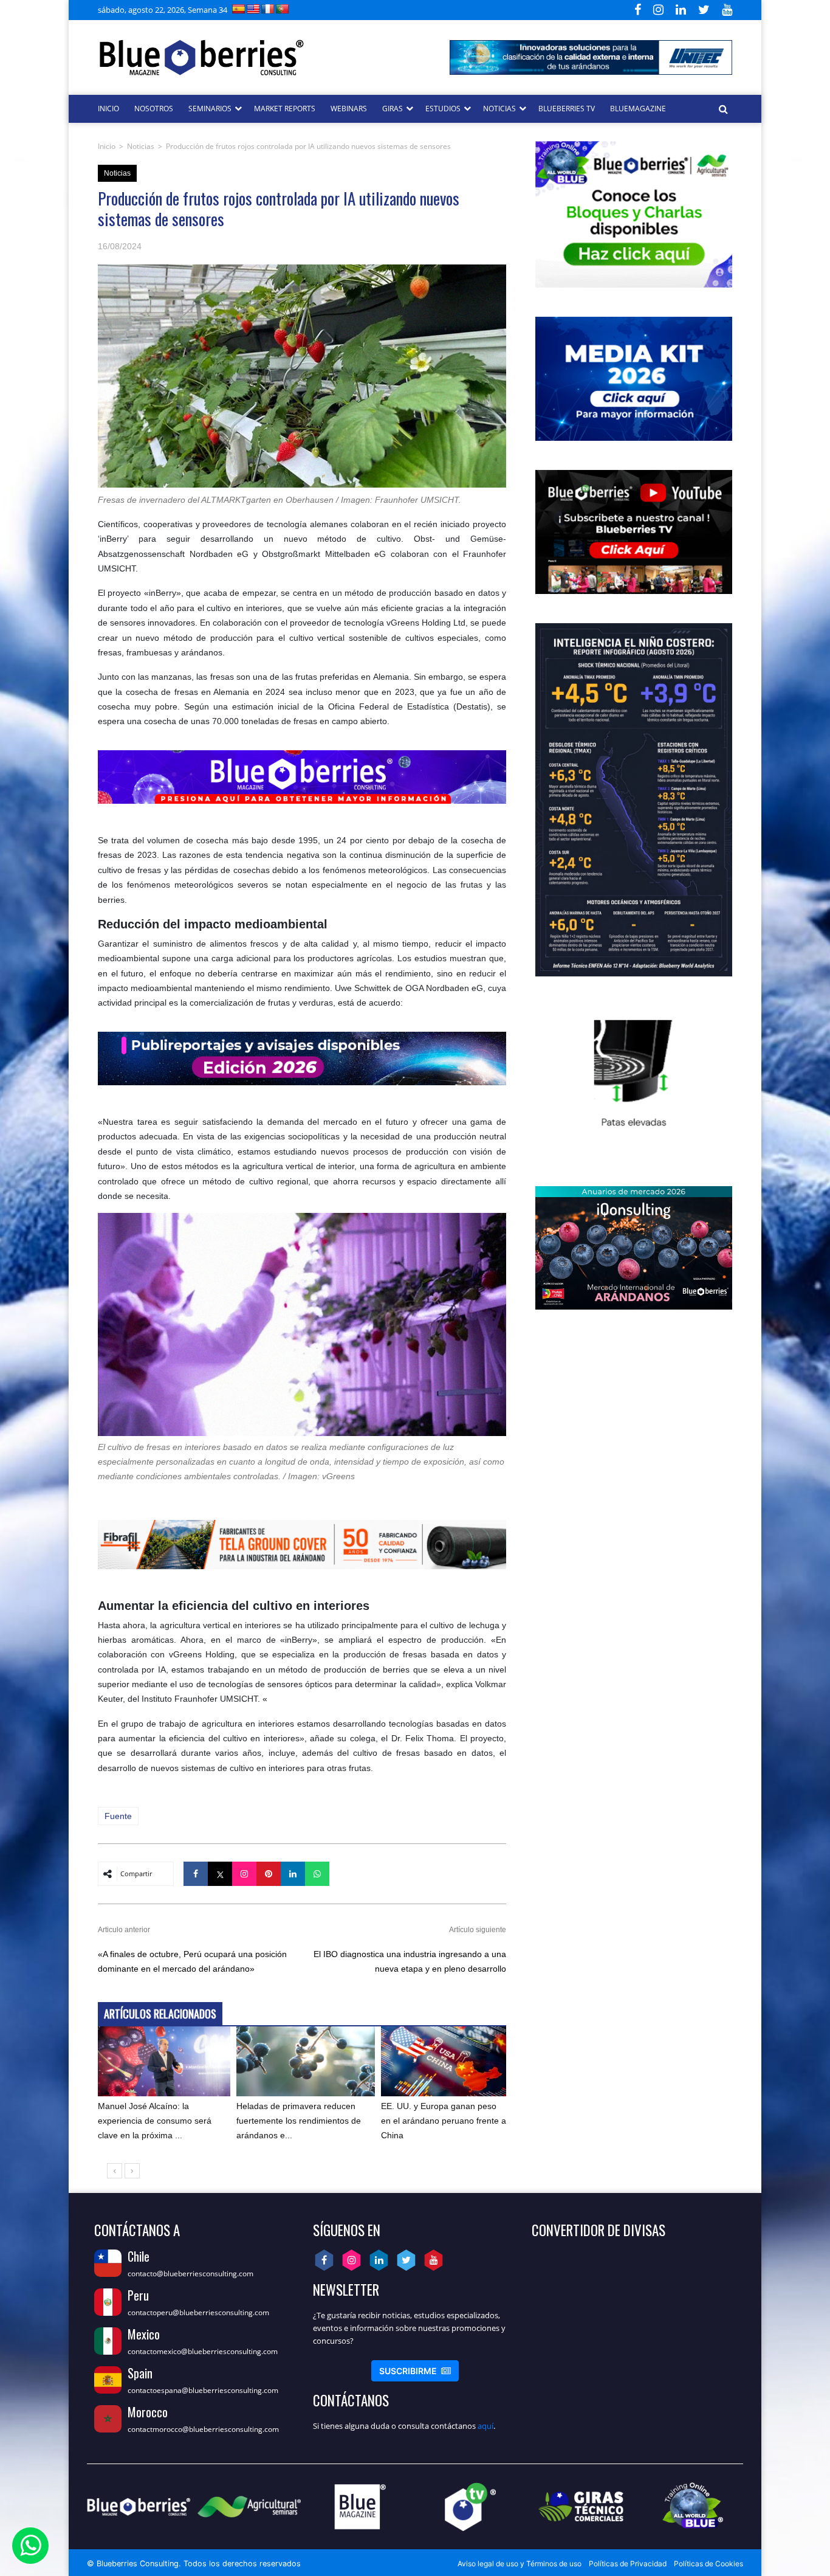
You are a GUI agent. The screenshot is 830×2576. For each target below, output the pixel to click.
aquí (485, 2426)
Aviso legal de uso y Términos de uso (520, 2564)
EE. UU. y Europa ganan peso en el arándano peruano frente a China (444, 2121)
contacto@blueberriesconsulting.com (190, 2274)
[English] (253, 9)
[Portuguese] (283, 9)
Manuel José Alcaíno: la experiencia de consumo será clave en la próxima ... (155, 2121)
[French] (268, 9)
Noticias (141, 146)
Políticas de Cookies (708, 2564)
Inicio (107, 146)
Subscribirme (415, 2371)
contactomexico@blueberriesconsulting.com (203, 2351)
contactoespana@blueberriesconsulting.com (203, 2390)
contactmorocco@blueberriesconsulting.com (203, 2429)
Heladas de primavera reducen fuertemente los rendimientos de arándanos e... (299, 2121)
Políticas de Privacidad (628, 2564)
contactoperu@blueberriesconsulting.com (198, 2312)
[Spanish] (239, 9)
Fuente (118, 1816)
